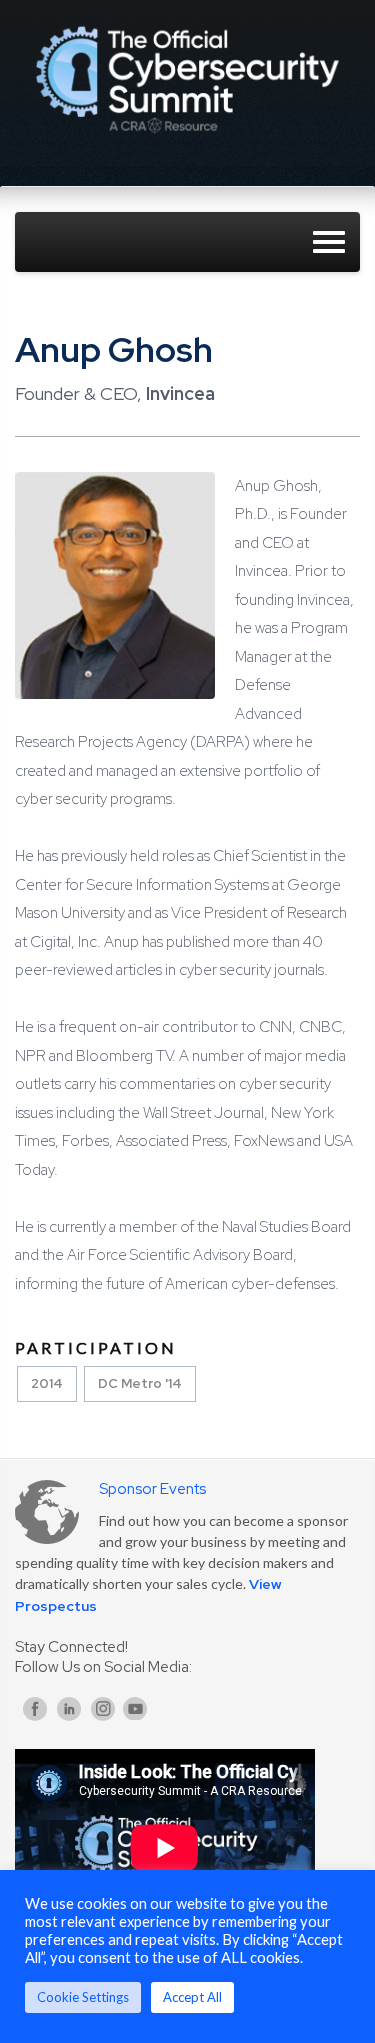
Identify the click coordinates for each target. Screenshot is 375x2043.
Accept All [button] (192, 1997)
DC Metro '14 (140, 1383)
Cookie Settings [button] (83, 1997)
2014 (47, 1383)
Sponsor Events (152, 1489)
